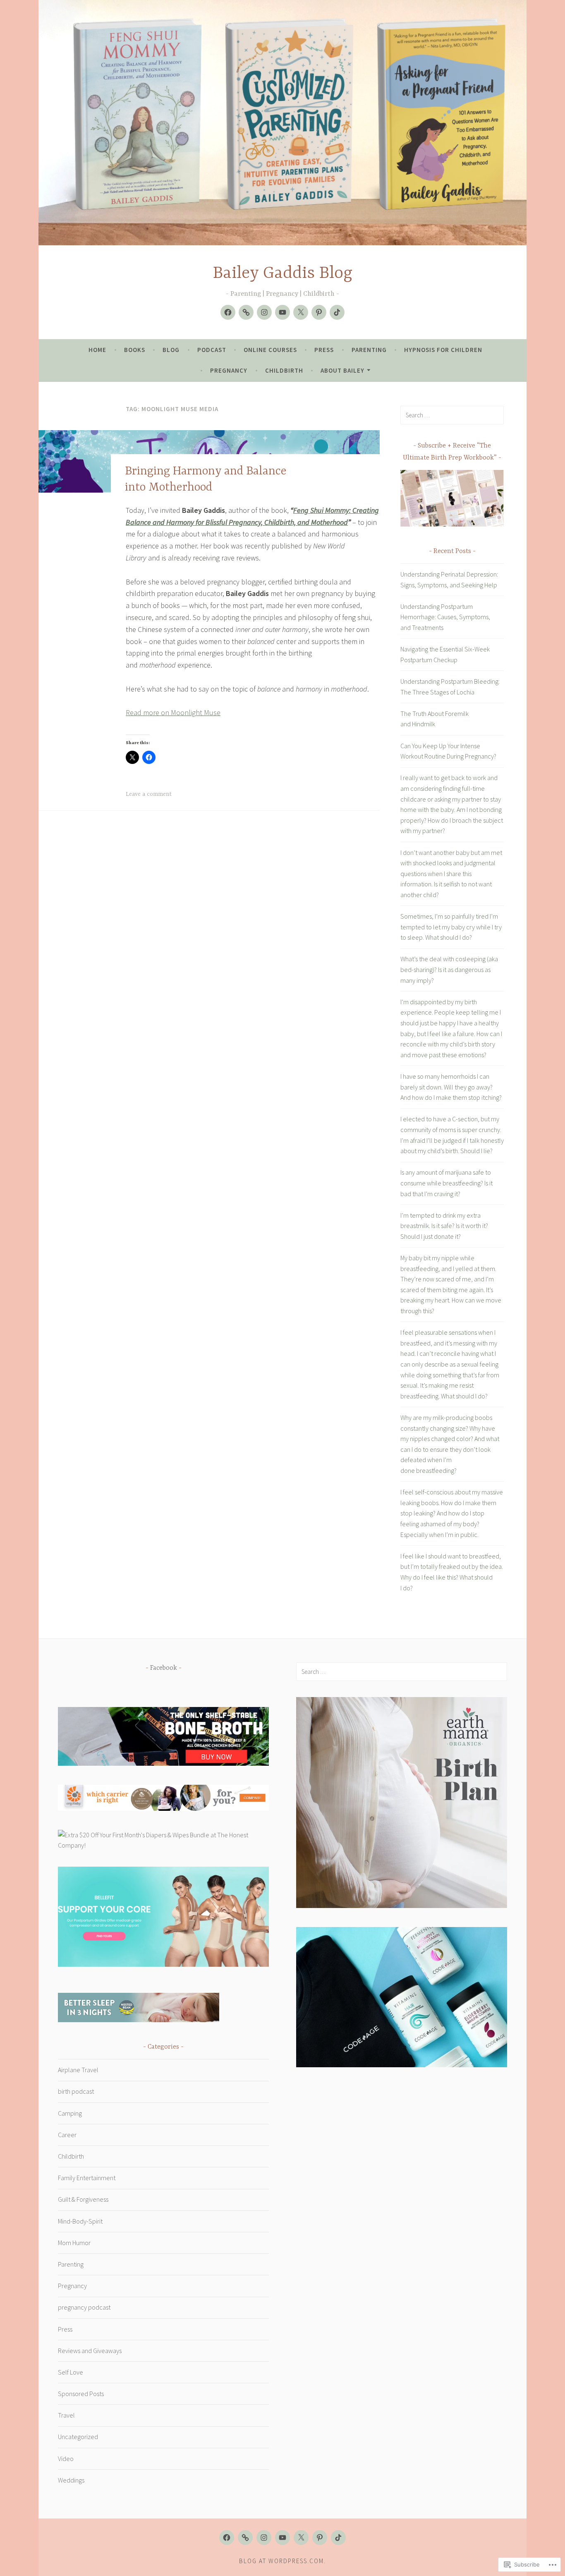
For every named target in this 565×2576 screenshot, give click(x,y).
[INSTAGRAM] (264, 2538)
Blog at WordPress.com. (282, 2561)
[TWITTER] (301, 2538)
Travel (66, 2415)
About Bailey (342, 370)
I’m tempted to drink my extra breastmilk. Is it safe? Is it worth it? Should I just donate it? (444, 1226)
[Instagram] (264, 312)
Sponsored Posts (81, 2394)
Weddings (71, 2480)
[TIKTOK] (338, 2538)
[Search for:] (452, 415)
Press (324, 350)
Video (66, 2459)
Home (97, 350)
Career (67, 2135)
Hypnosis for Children (443, 350)
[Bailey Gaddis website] (246, 312)
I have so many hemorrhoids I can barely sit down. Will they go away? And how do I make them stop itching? (451, 1087)
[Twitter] (301, 312)
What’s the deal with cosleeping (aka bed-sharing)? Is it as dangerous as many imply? (449, 969)
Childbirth (284, 370)
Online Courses (270, 350)
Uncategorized (78, 2437)
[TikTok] (337, 312)
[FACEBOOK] (227, 2538)
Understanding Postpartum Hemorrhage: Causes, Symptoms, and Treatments (445, 617)
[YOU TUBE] (282, 2538)
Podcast (212, 350)
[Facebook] (228, 312)
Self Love (71, 2372)
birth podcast (76, 2091)
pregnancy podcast (84, 2307)
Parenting (369, 350)
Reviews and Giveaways (90, 2351)
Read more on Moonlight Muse (173, 712)
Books (135, 350)
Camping (70, 2113)
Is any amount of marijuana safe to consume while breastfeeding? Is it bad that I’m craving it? (446, 1183)
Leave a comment (149, 794)
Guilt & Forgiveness (83, 2199)
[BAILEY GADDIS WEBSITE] (245, 2538)
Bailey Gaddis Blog (283, 274)
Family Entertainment (87, 2178)
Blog (171, 350)
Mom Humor (74, 2243)
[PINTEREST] (320, 2538)
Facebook (164, 1668)
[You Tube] (282, 312)
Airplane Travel (78, 2070)
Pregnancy (229, 370)
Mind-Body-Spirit (80, 2221)
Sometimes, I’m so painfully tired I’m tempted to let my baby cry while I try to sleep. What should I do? (451, 927)
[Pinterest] (319, 312)
